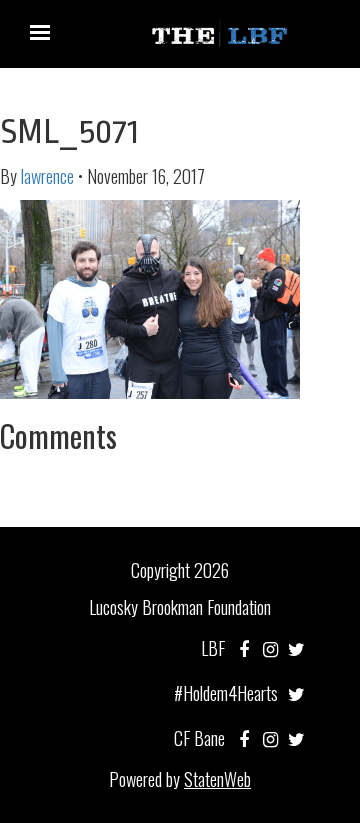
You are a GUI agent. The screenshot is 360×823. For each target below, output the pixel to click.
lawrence (47, 176)
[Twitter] (296, 648)
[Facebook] (244, 648)
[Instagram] (270, 648)
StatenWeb (217, 779)
